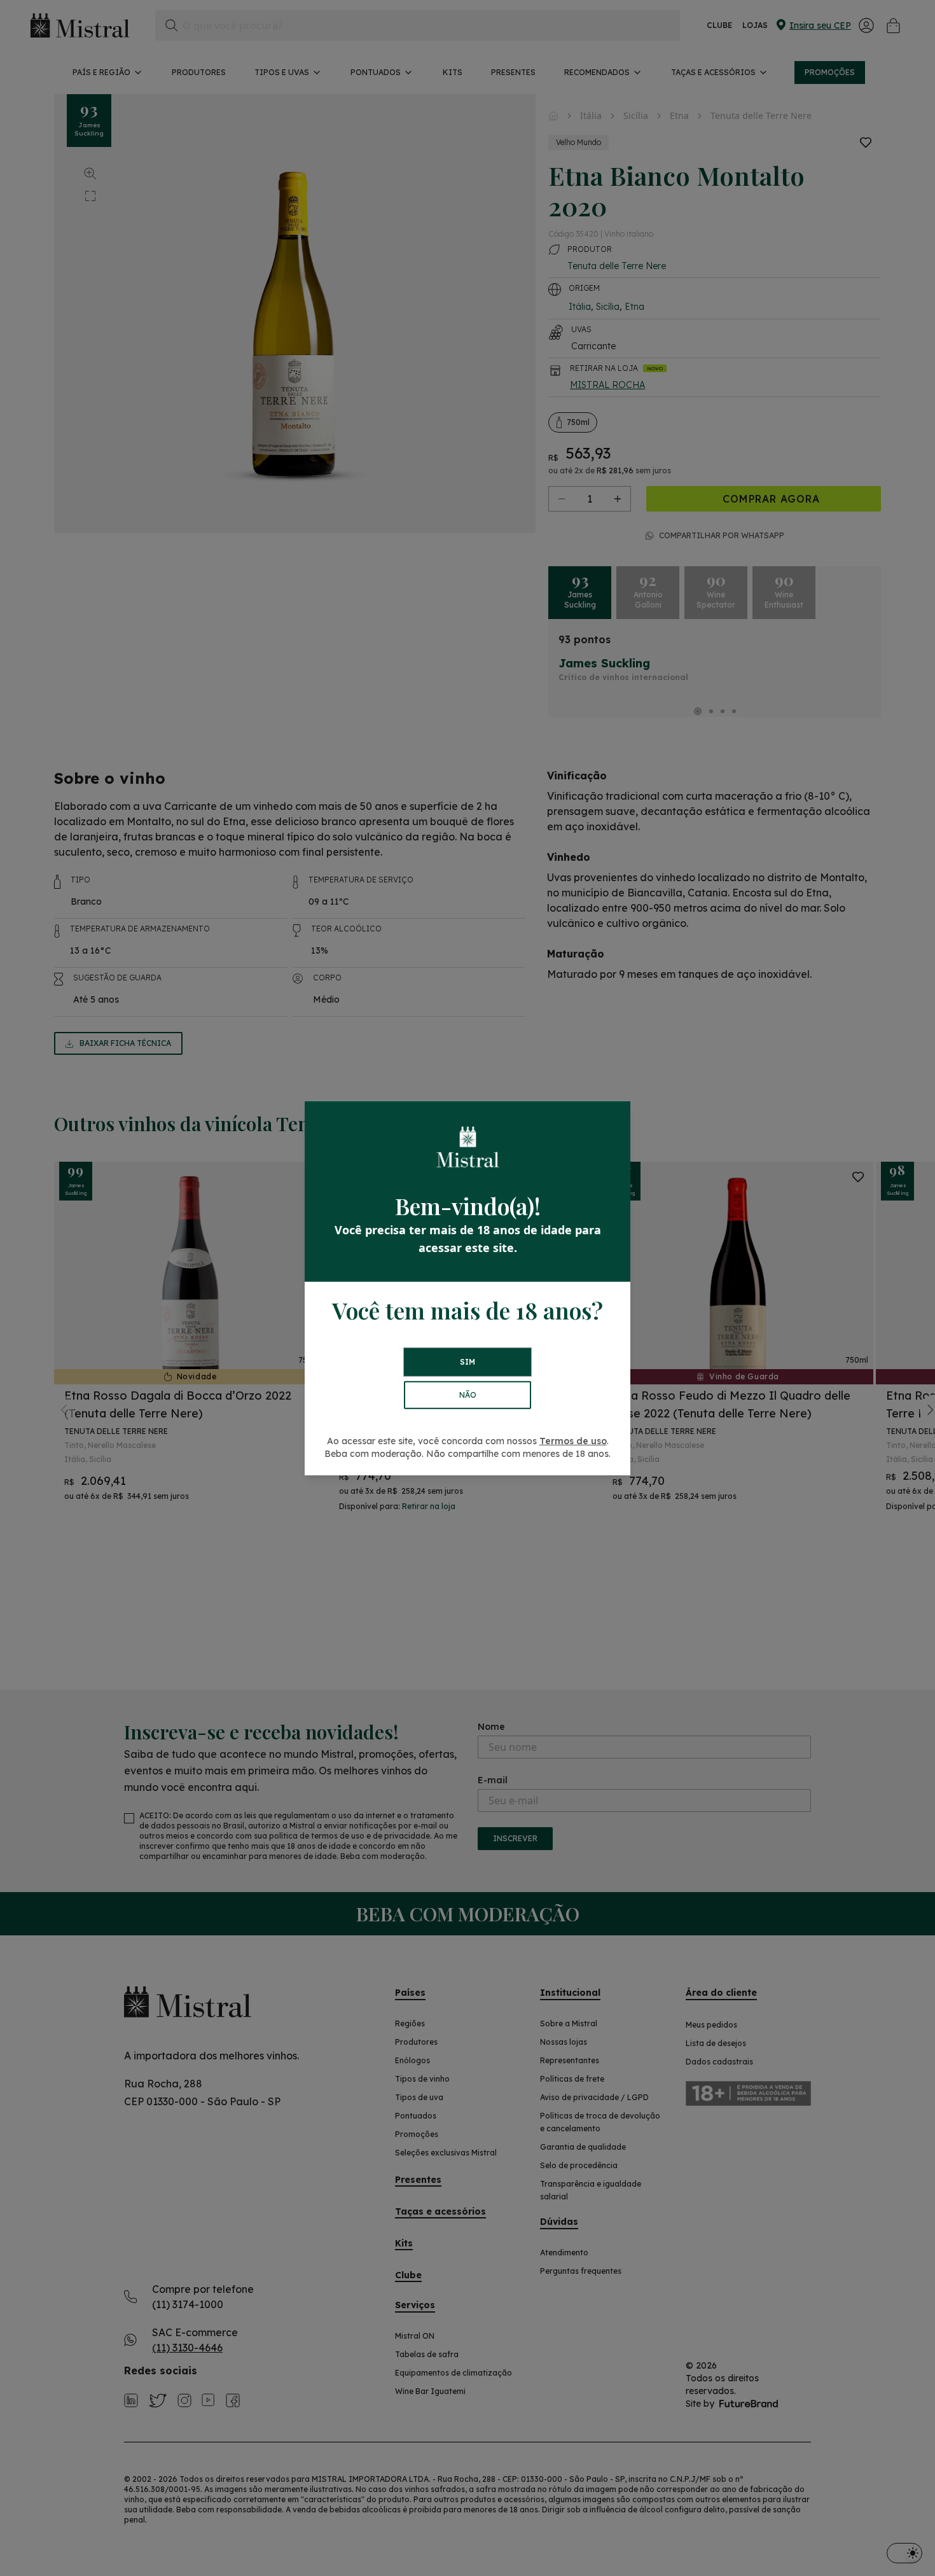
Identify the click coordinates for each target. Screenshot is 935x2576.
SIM (468, 1362)
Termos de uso (573, 1441)
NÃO (468, 1395)
